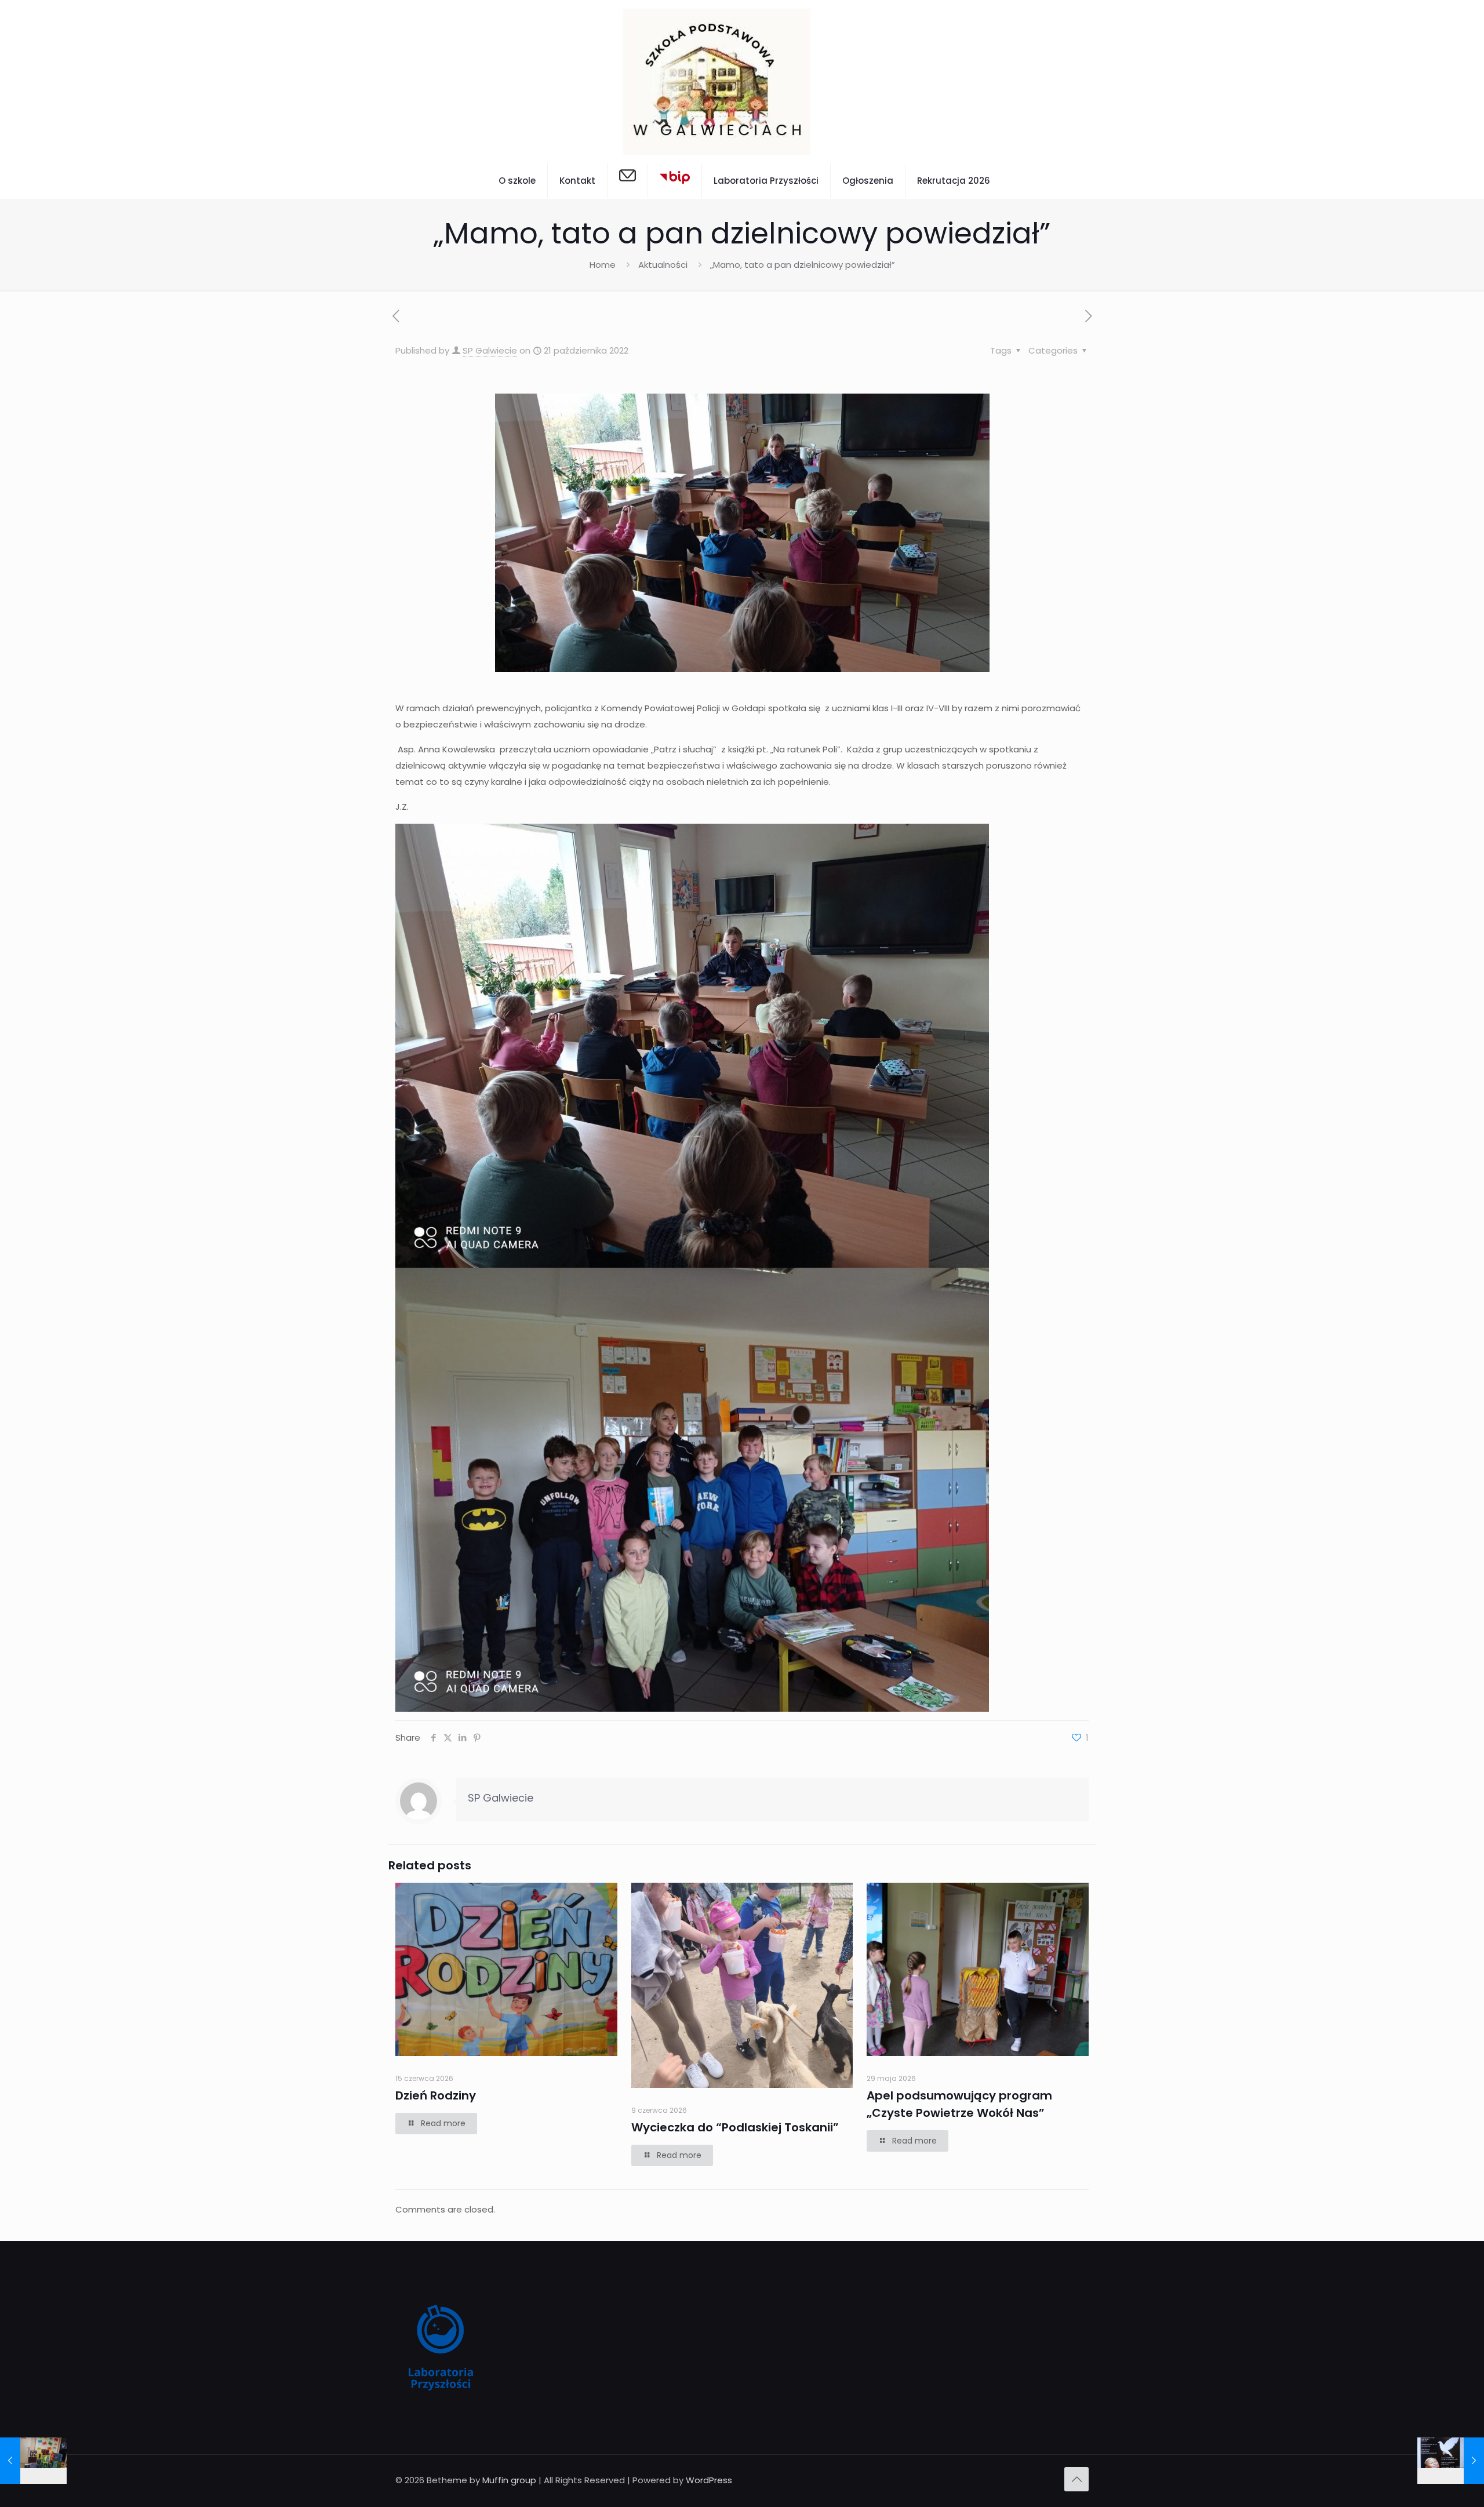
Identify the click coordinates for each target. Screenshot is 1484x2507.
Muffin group (509, 2480)
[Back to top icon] (1076, 2479)
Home (603, 265)
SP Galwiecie (490, 350)
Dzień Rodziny (436, 2095)
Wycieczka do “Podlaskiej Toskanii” (735, 2127)
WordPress (709, 2480)
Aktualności (663, 265)
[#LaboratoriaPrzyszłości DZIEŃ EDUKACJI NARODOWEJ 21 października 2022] (33, 2461)
